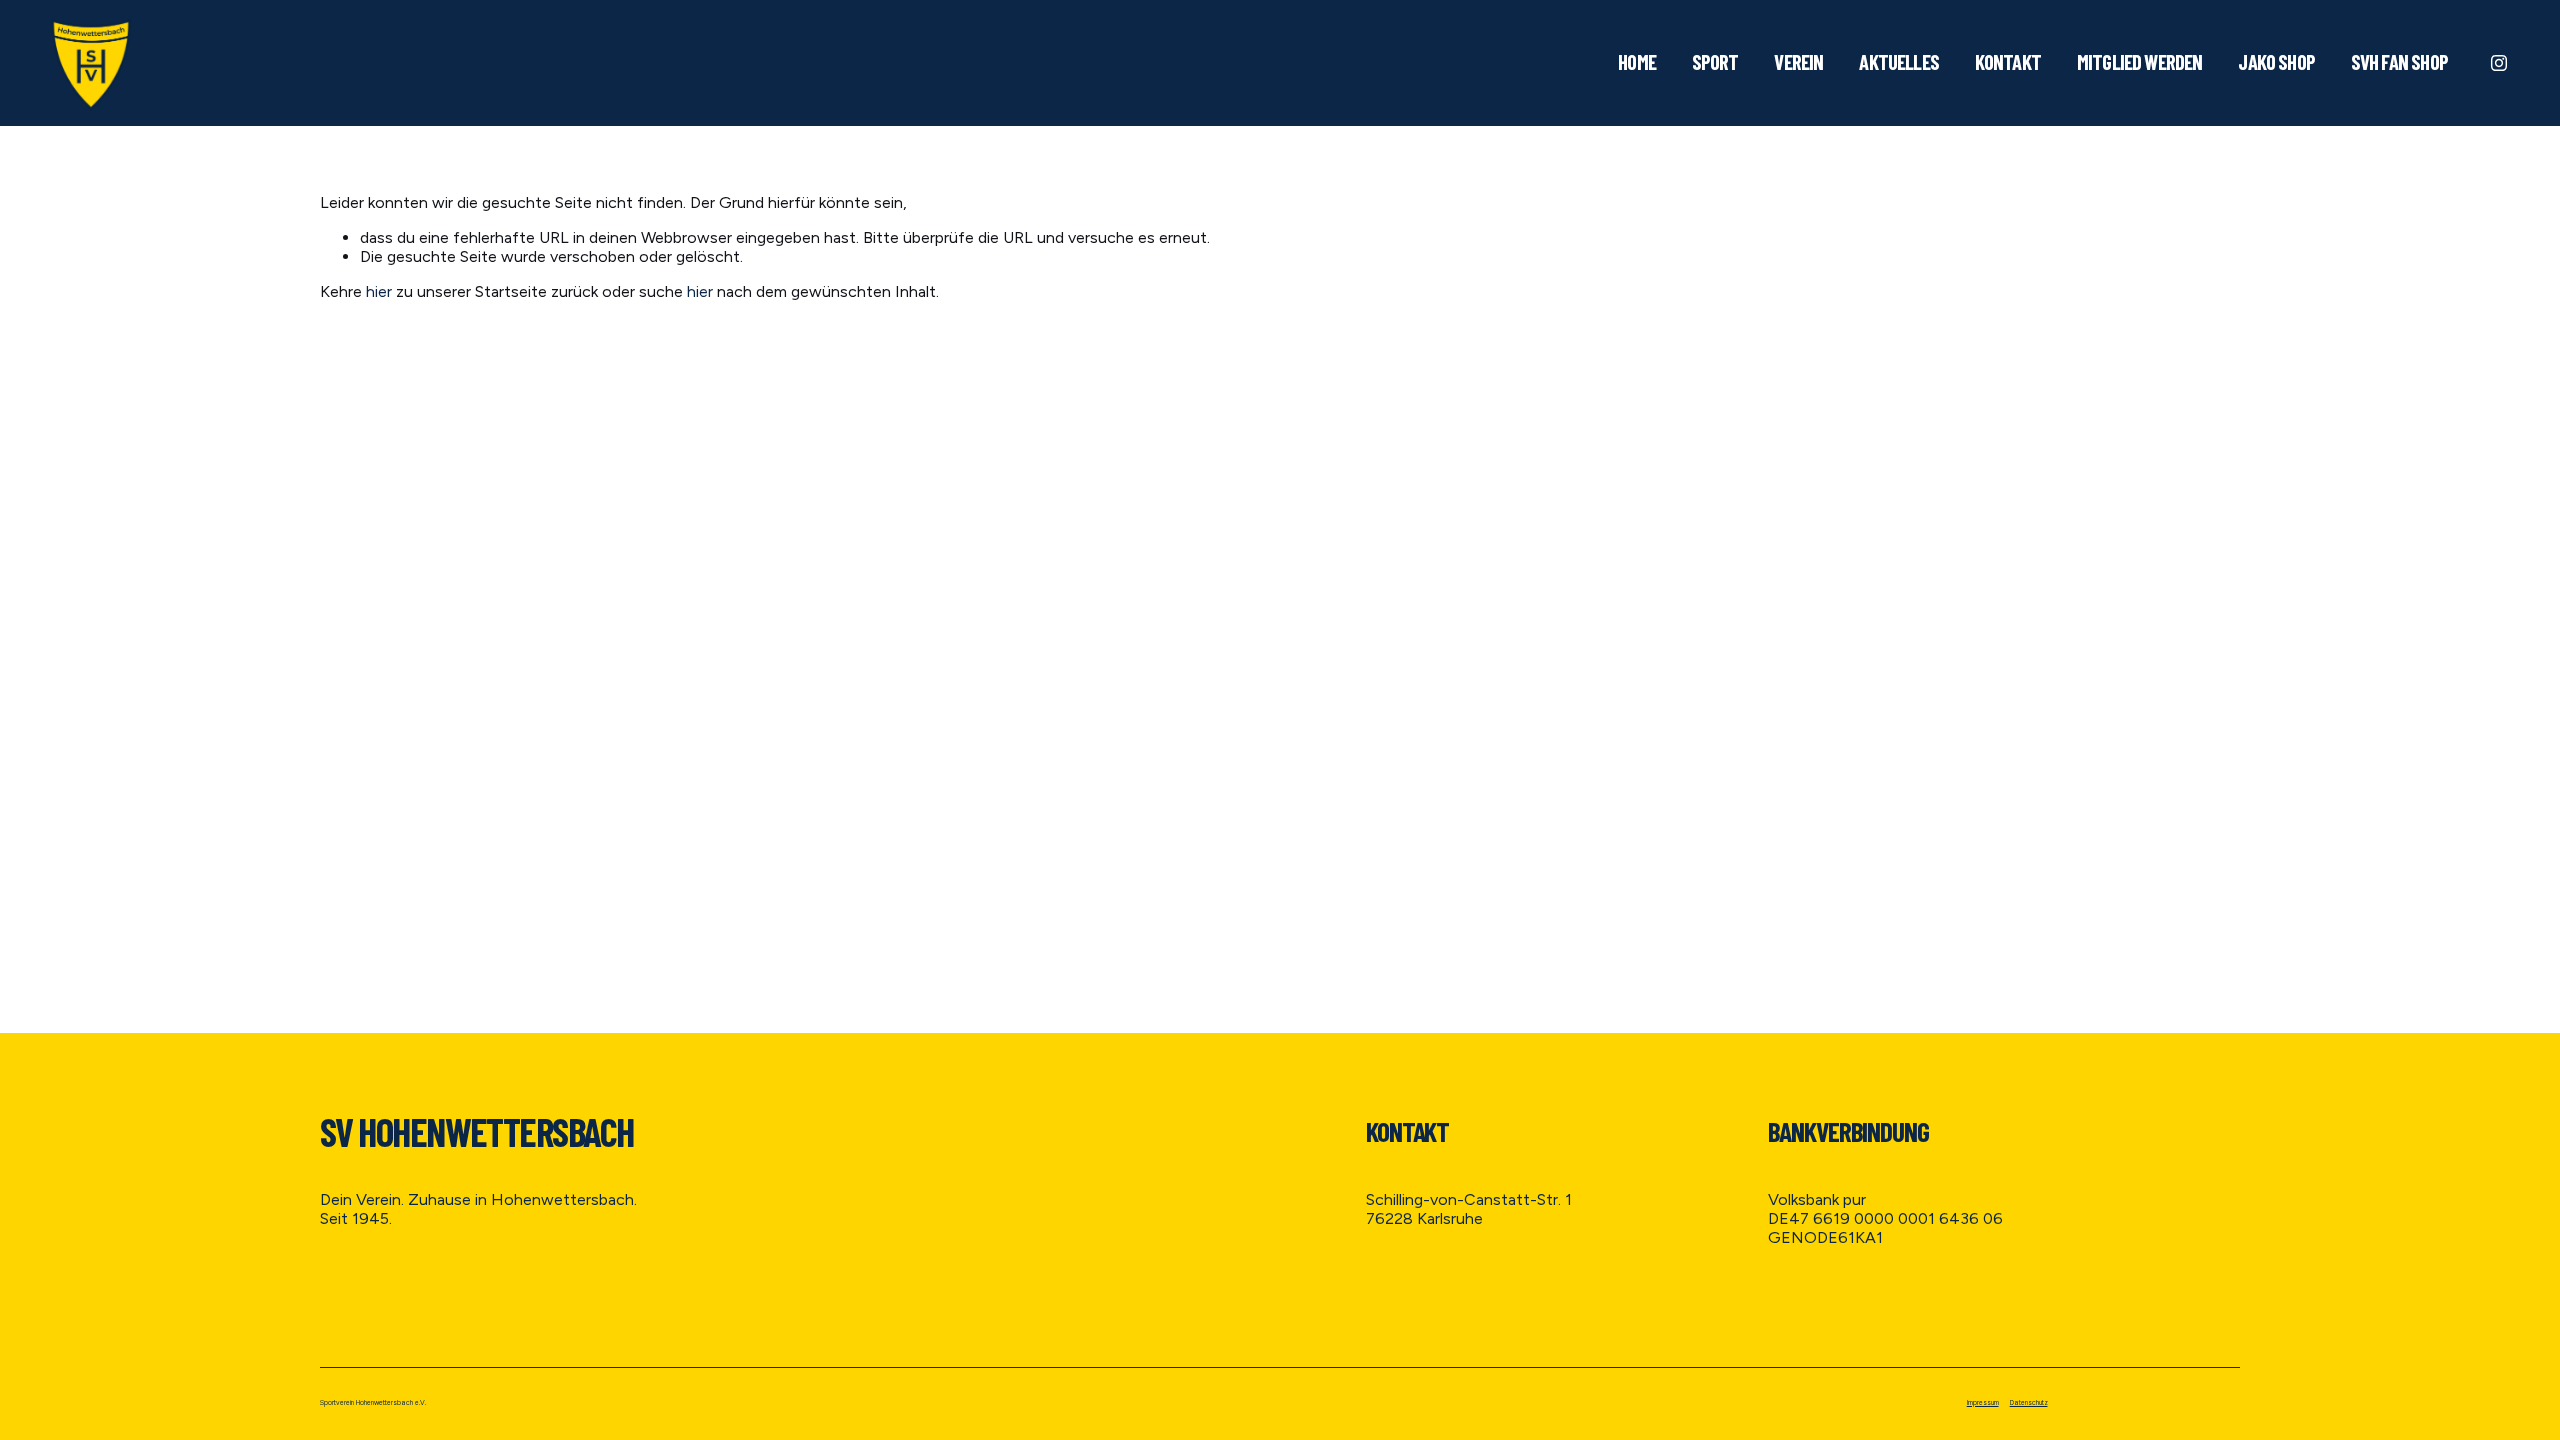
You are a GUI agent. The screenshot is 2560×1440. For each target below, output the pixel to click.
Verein (1798, 61)
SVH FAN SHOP (2399, 61)
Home (1637, 61)
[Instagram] (2499, 63)
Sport (1715, 61)
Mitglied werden (2140, 61)
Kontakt (2008, 61)
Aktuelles (1899, 61)
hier (379, 291)
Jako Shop (2276, 61)
